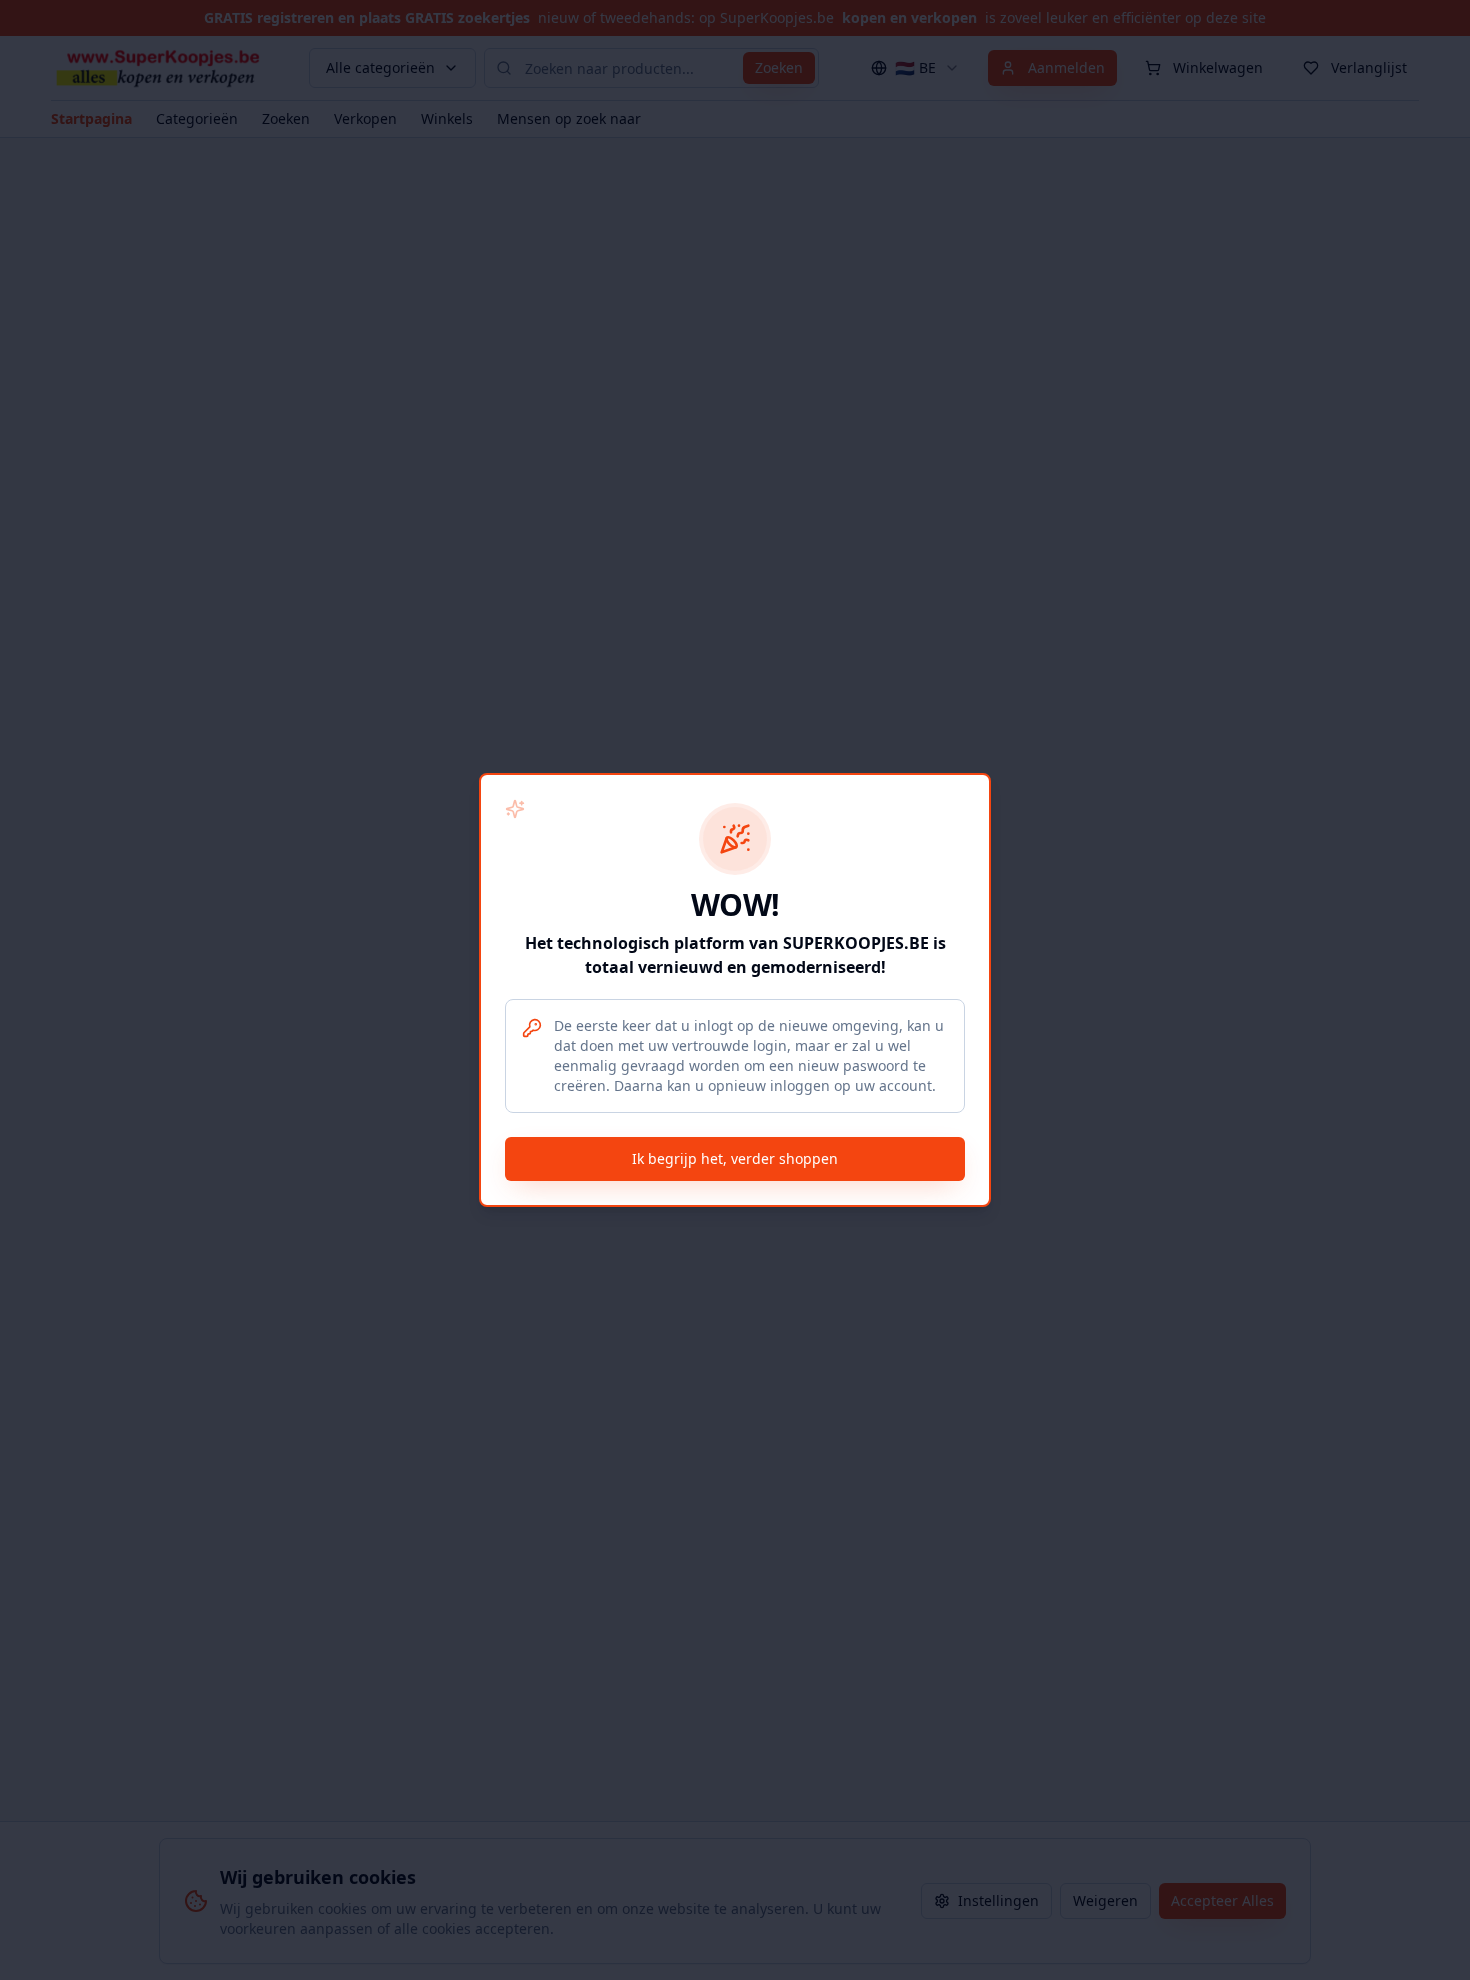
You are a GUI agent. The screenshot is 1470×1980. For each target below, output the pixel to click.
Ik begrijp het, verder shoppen (735, 1158)
